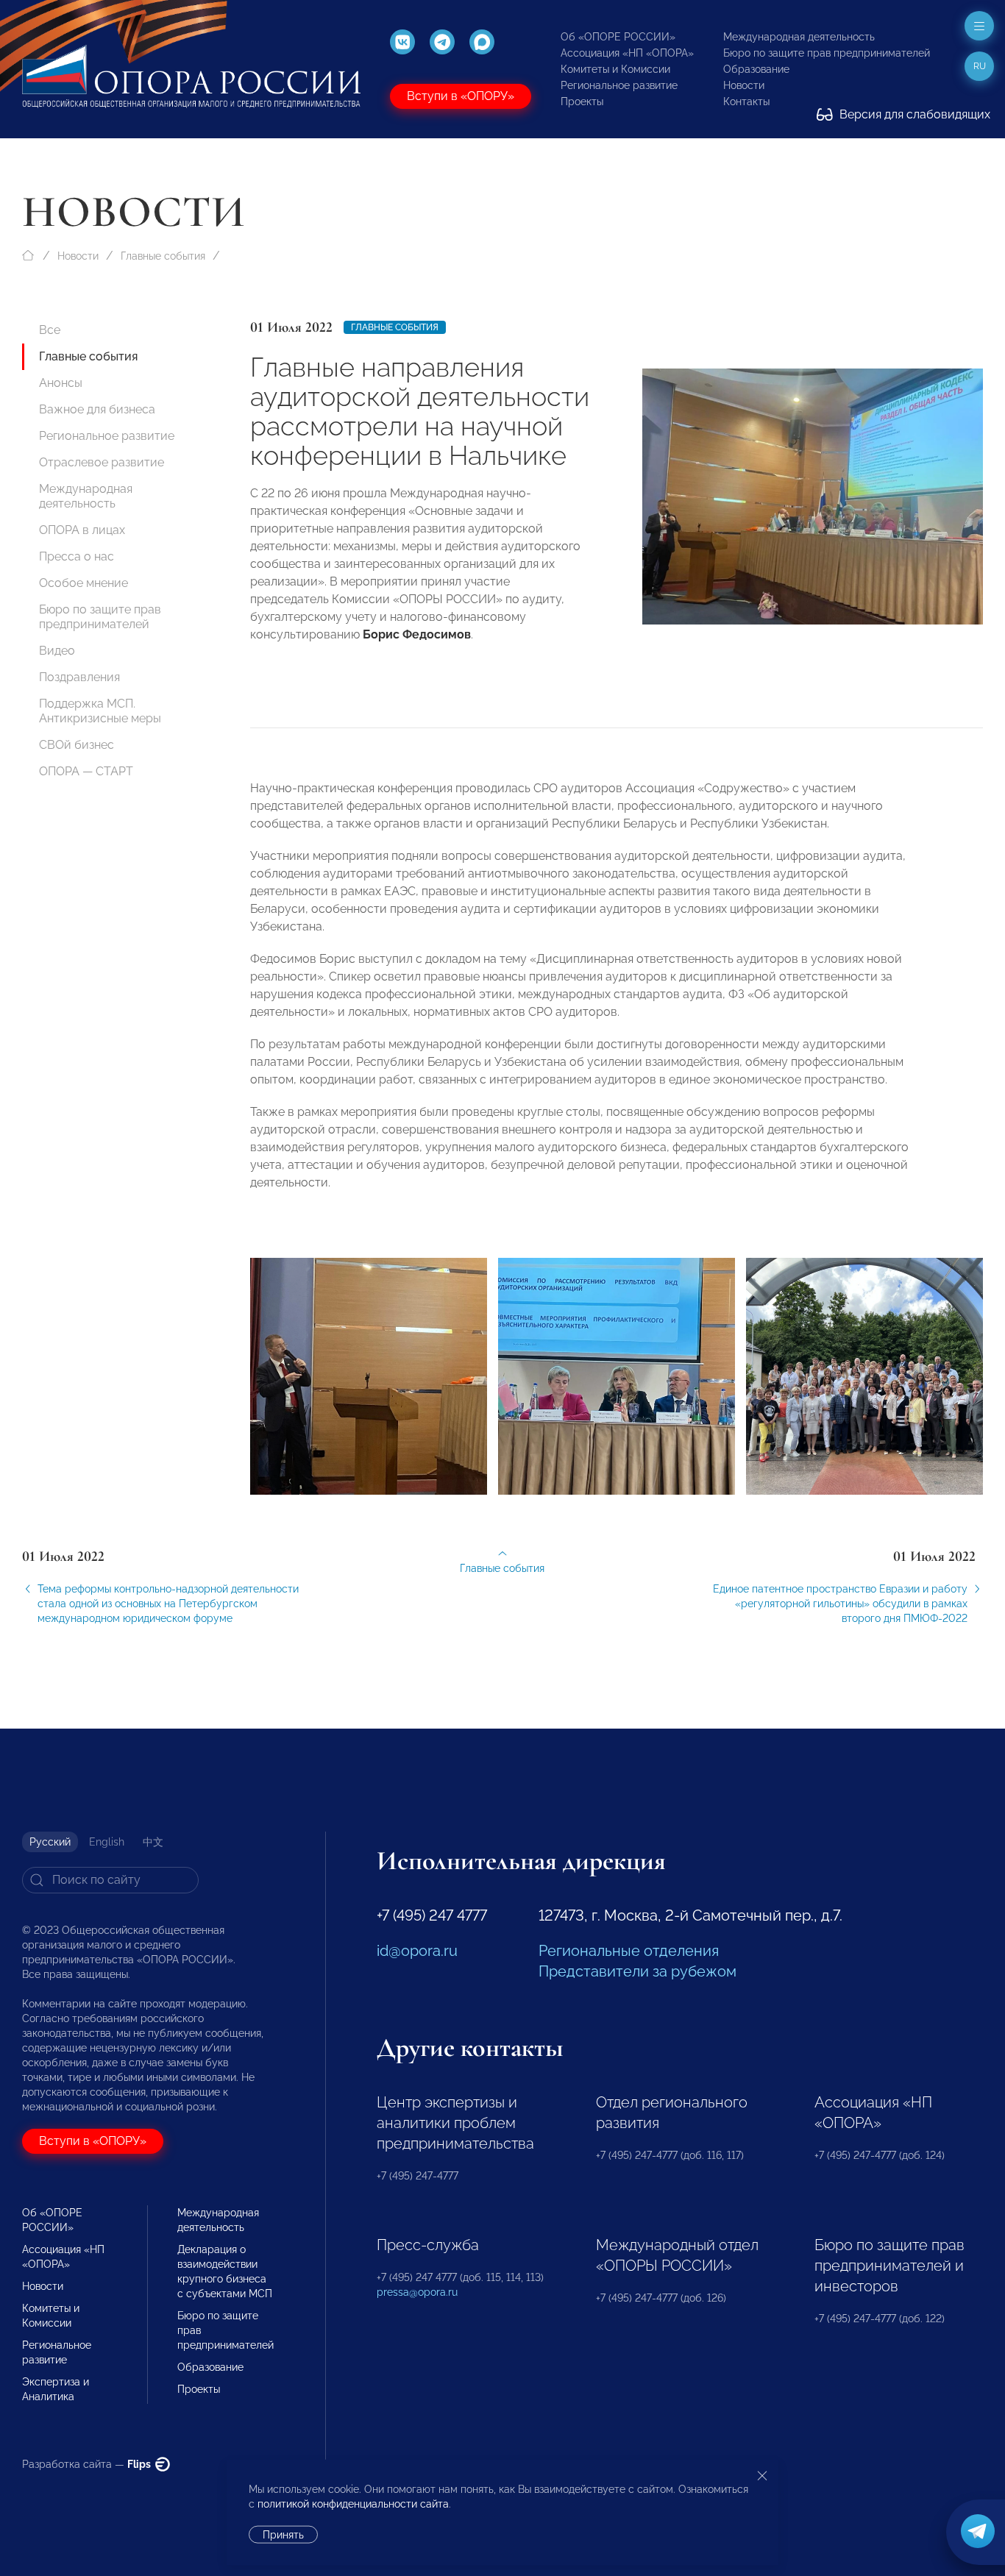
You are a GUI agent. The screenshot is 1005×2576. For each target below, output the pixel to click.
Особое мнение (84, 583)
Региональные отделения (629, 1951)
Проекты (582, 102)
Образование (756, 69)
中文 (153, 1842)
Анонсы (61, 383)
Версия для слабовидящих (913, 114)
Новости (744, 85)
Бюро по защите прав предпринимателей (827, 53)
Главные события (163, 256)
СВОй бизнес (77, 745)
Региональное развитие (619, 85)
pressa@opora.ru (417, 2292)
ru (980, 66)
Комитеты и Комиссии (615, 69)
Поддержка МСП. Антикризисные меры (100, 711)
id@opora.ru (417, 1951)
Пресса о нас (77, 556)
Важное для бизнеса (97, 409)
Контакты (746, 102)
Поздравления (79, 677)
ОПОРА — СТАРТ (86, 771)
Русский (50, 1842)
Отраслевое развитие (102, 462)
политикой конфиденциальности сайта (353, 2504)
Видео (57, 651)
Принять (283, 2535)
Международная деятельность (799, 37)
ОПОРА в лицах (82, 530)
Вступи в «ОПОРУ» (461, 96)
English (107, 1842)
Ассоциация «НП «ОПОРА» (627, 53)
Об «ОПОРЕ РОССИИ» (618, 37)
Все (50, 330)
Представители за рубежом (638, 1971)
